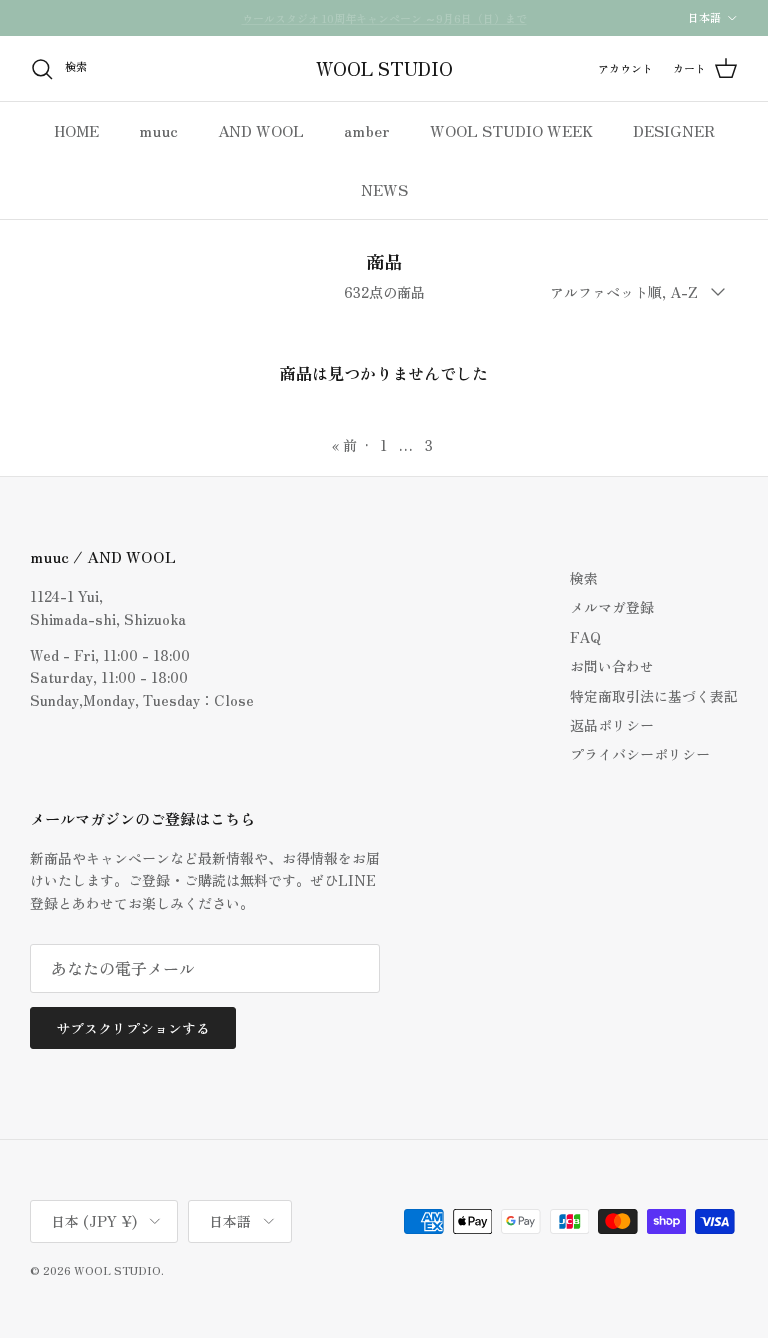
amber (367, 130)
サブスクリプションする (133, 1028)
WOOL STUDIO (117, 1270)
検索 (584, 578)
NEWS (384, 189)
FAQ (585, 637)
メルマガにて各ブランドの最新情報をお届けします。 (384, 26)
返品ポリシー (612, 725)
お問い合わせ (612, 666)
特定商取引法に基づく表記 (654, 696)
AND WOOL (261, 130)
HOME (76, 130)
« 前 (344, 445)
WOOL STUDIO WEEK (511, 130)
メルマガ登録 (612, 607)
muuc (158, 130)
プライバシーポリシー (640, 754)
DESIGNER (674, 130)
